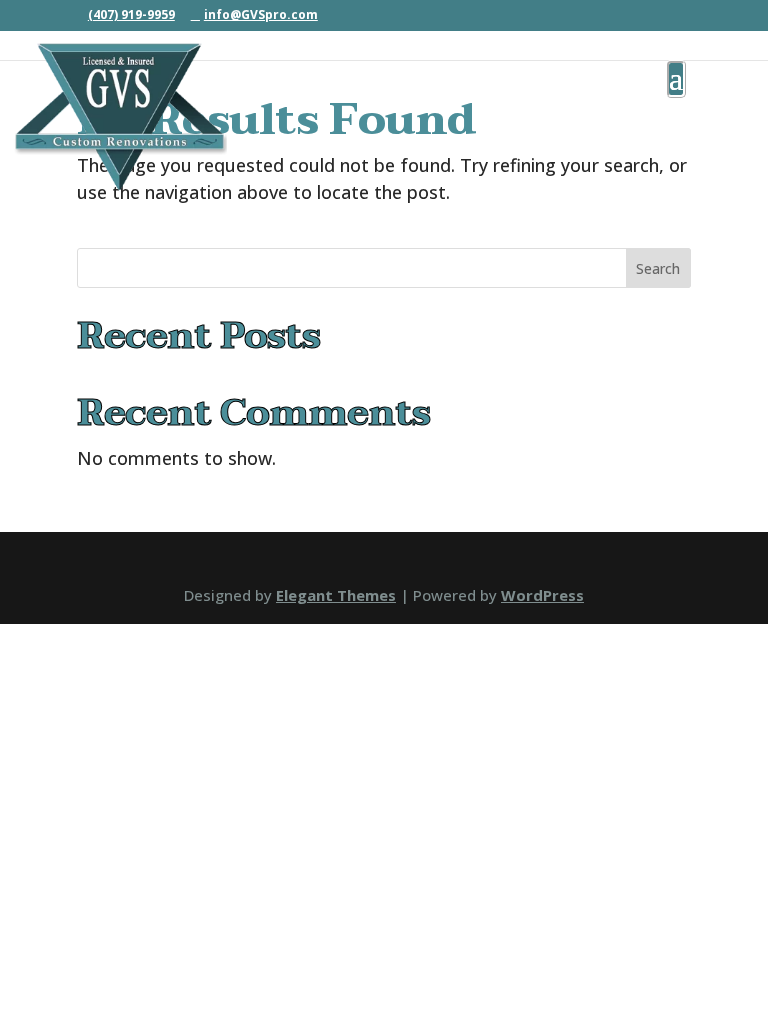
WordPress (542, 595)
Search (658, 268)
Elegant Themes (336, 595)
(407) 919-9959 (131, 14)
